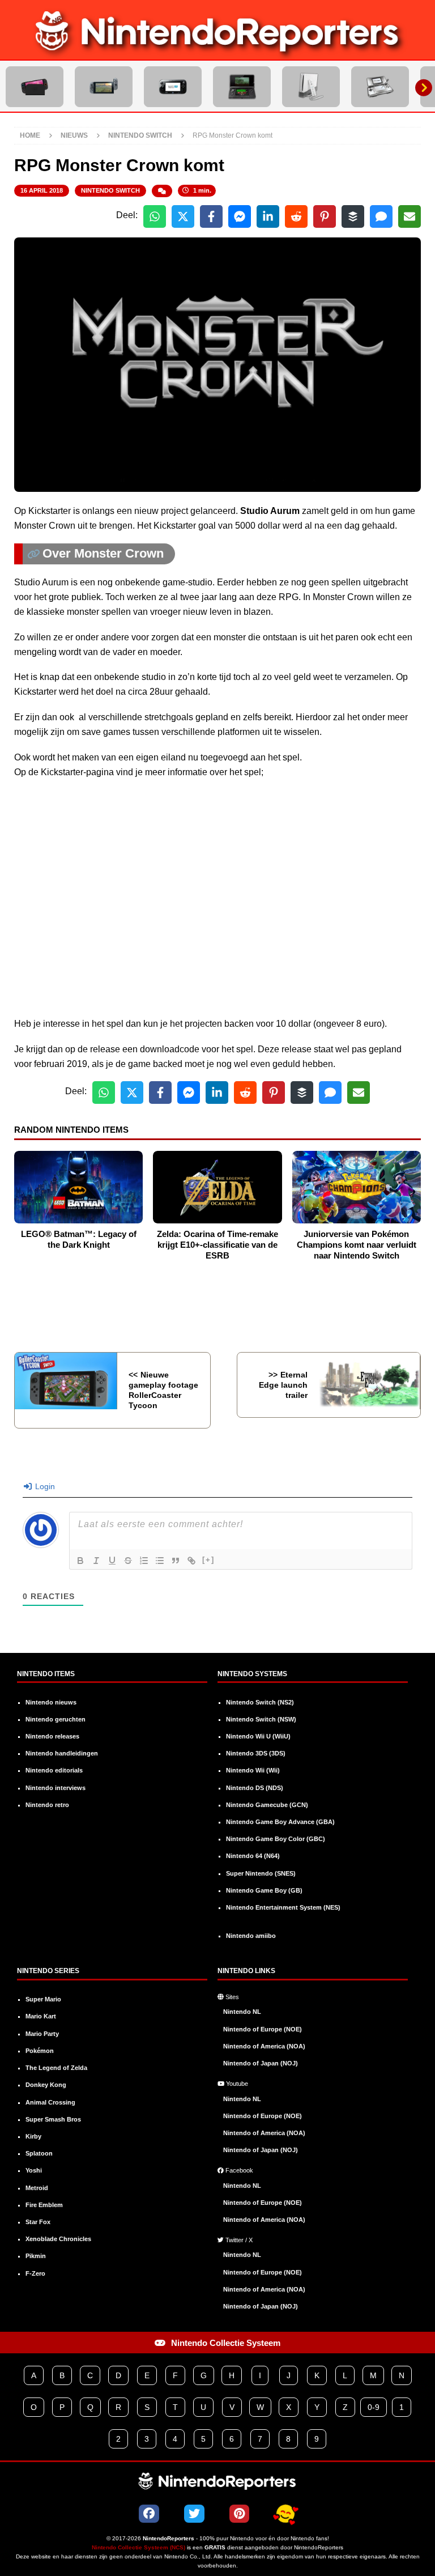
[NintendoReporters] (217, 52)
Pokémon (40, 2051)
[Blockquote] (176, 1561)
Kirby (33, 2136)
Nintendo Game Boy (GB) (264, 1890)
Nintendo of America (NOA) (264, 2046)
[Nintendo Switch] (104, 87)
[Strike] (128, 1561)
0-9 (374, 2407)
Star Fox (38, 2222)
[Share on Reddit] (296, 216)
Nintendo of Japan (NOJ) (261, 2063)
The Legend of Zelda (56, 2068)
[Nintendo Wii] (311, 87)
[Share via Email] (410, 216)
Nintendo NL (242, 2012)
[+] (208, 1560)
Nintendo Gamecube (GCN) (267, 1805)
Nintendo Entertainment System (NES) (283, 1907)
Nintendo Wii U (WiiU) (258, 1736)
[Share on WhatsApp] (155, 216)
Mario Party (42, 2034)
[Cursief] (96, 1561)
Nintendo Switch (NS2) (260, 1702)
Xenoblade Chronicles (58, 2239)
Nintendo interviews (56, 1788)
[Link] (191, 1561)
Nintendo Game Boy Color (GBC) (276, 1839)
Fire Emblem (44, 2205)
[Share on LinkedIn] (268, 216)
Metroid (37, 2188)
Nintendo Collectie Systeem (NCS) (138, 2547)
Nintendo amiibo (251, 1936)
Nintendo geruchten (56, 1719)
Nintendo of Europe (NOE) (263, 2029)
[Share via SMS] (381, 216)
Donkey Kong (46, 2085)
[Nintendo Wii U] (173, 87)
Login (44, 1486)
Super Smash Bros (53, 2119)
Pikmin (36, 2256)
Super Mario (43, 1999)
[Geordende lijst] (144, 1561)
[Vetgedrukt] (80, 1561)
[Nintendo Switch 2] (35, 87)
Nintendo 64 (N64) (253, 1856)
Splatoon (39, 2153)
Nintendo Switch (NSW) (261, 1719)
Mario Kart (41, 2016)
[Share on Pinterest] (325, 216)
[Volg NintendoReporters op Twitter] (194, 2514)
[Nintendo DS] (380, 87)
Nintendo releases (52, 1736)
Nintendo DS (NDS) (255, 1788)
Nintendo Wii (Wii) (253, 1770)
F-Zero (35, 2273)
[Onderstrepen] (112, 1561)
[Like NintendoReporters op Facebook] (149, 2514)
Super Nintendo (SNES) (261, 1873)
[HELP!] (285, 2514)
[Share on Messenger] (240, 216)
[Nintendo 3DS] (242, 87)
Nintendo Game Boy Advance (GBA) (280, 1822)
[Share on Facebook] (211, 216)
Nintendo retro (47, 1805)
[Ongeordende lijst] (160, 1561)
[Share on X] (183, 216)
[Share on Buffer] (353, 216)
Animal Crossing (50, 2102)
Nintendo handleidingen (62, 1753)
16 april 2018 (42, 190)
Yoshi (34, 2170)
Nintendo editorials (54, 1770)
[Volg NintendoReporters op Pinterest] (239, 2514)
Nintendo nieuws (51, 1702)
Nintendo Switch (110, 190)
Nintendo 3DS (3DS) (256, 1753)
